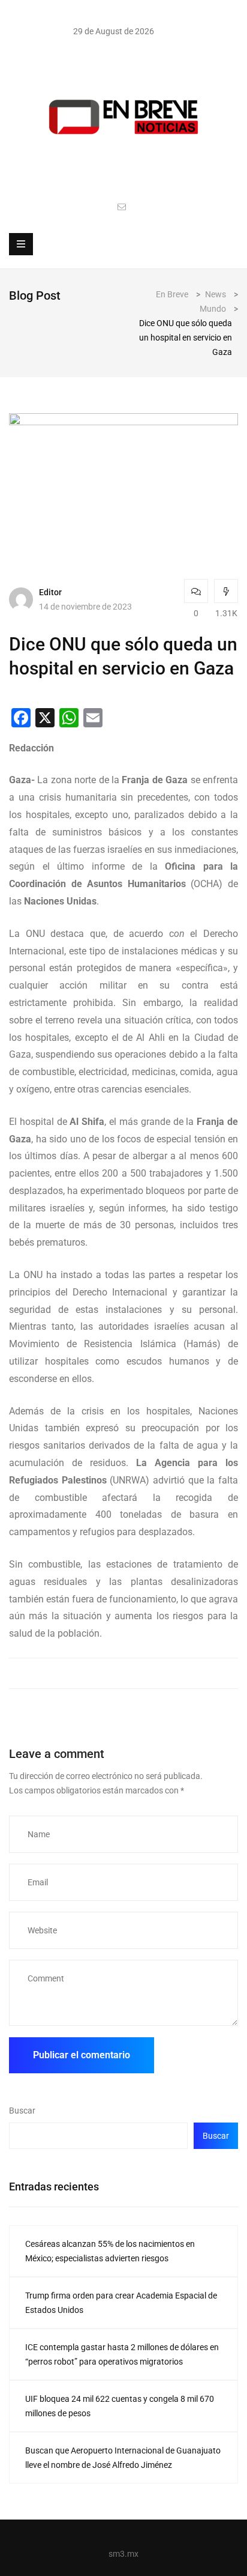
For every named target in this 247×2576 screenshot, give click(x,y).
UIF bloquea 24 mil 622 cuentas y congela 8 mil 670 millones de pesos (120, 2406)
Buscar (22, 2111)
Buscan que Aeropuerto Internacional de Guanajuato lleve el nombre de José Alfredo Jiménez (123, 2458)
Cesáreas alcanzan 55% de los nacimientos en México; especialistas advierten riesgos (110, 2251)
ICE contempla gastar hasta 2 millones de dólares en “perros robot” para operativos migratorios (122, 2354)
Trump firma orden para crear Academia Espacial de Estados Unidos (121, 2303)
